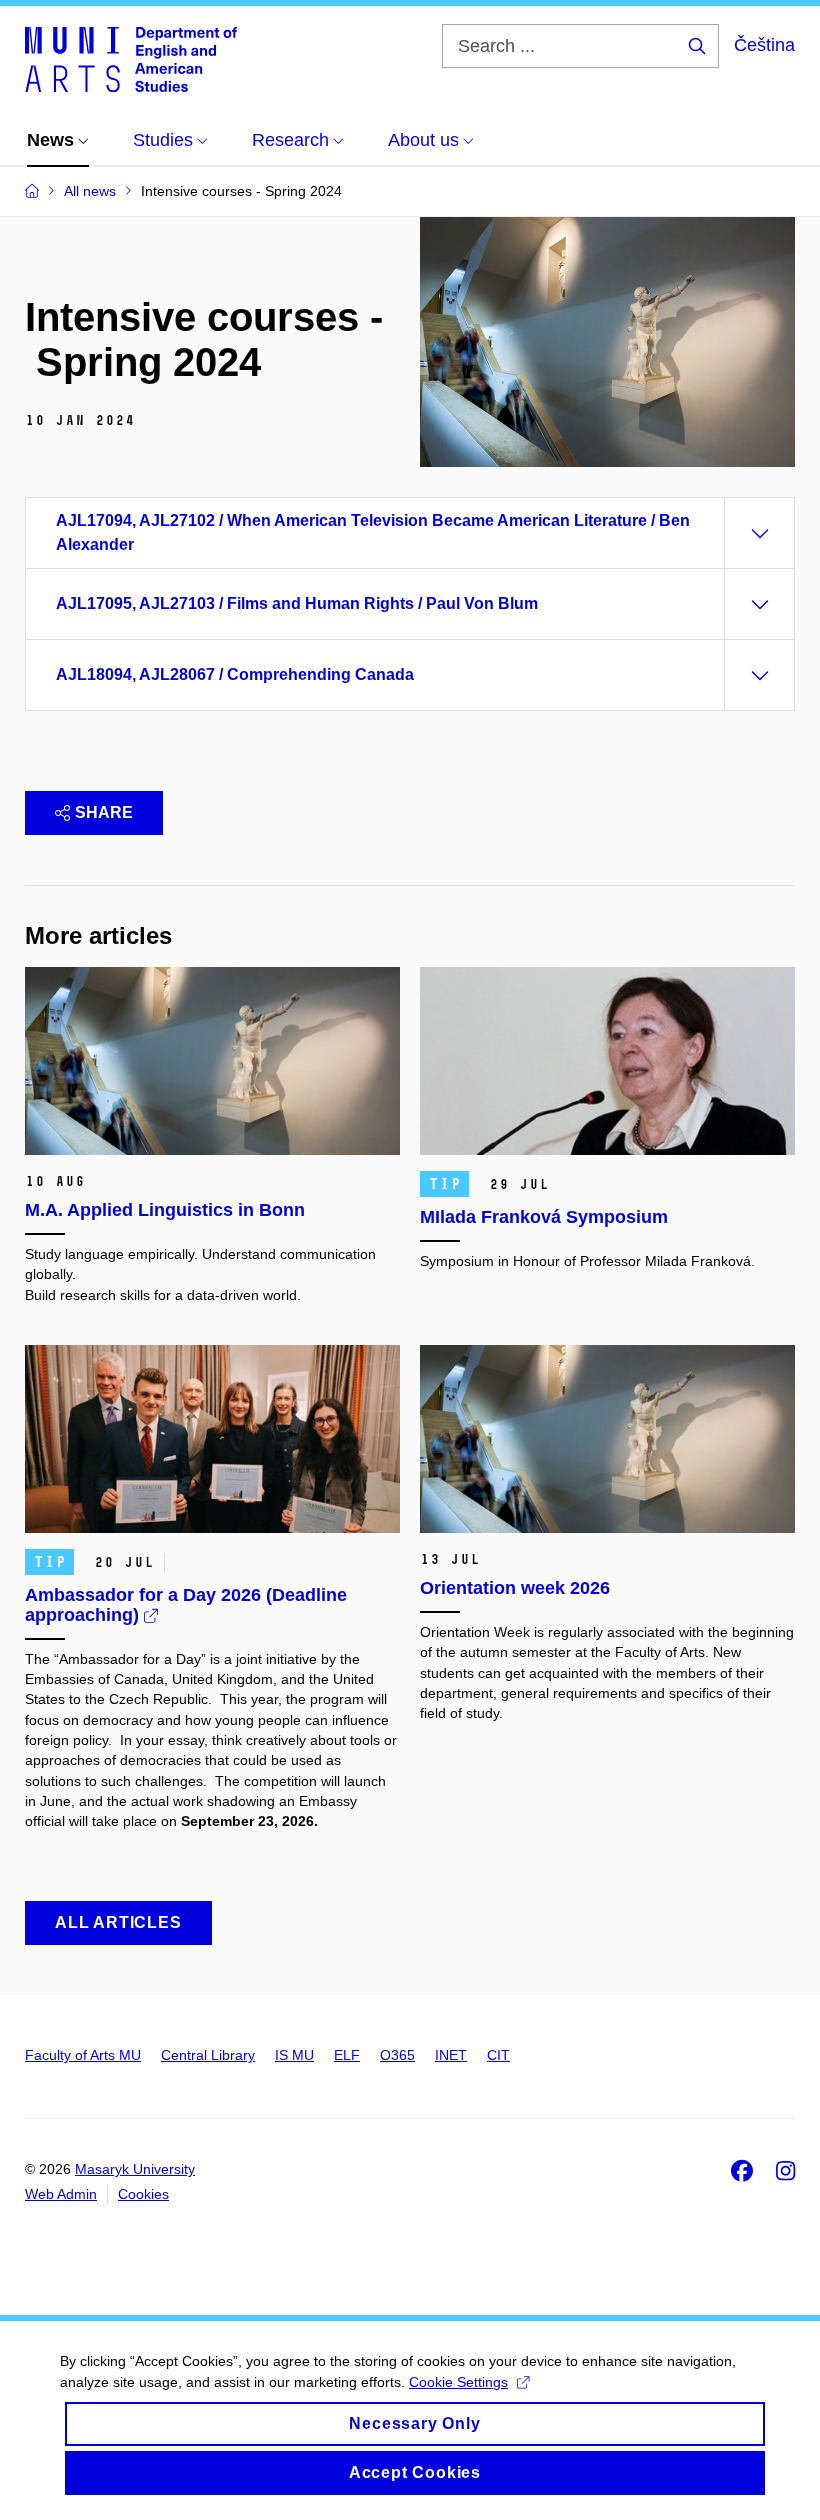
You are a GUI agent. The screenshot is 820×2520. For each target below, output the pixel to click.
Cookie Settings (458, 2382)
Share (104, 812)
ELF (347, 2055)
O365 (397, 2055)
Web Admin (61, 2194)
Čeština (764, 45)
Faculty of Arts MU (83, 2055)
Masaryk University (135, 2169)
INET (451, 2055)
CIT (498, 2055)
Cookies (143, 2194)
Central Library (208, 2055)
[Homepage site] (131, 58)
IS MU (294, 2055)
